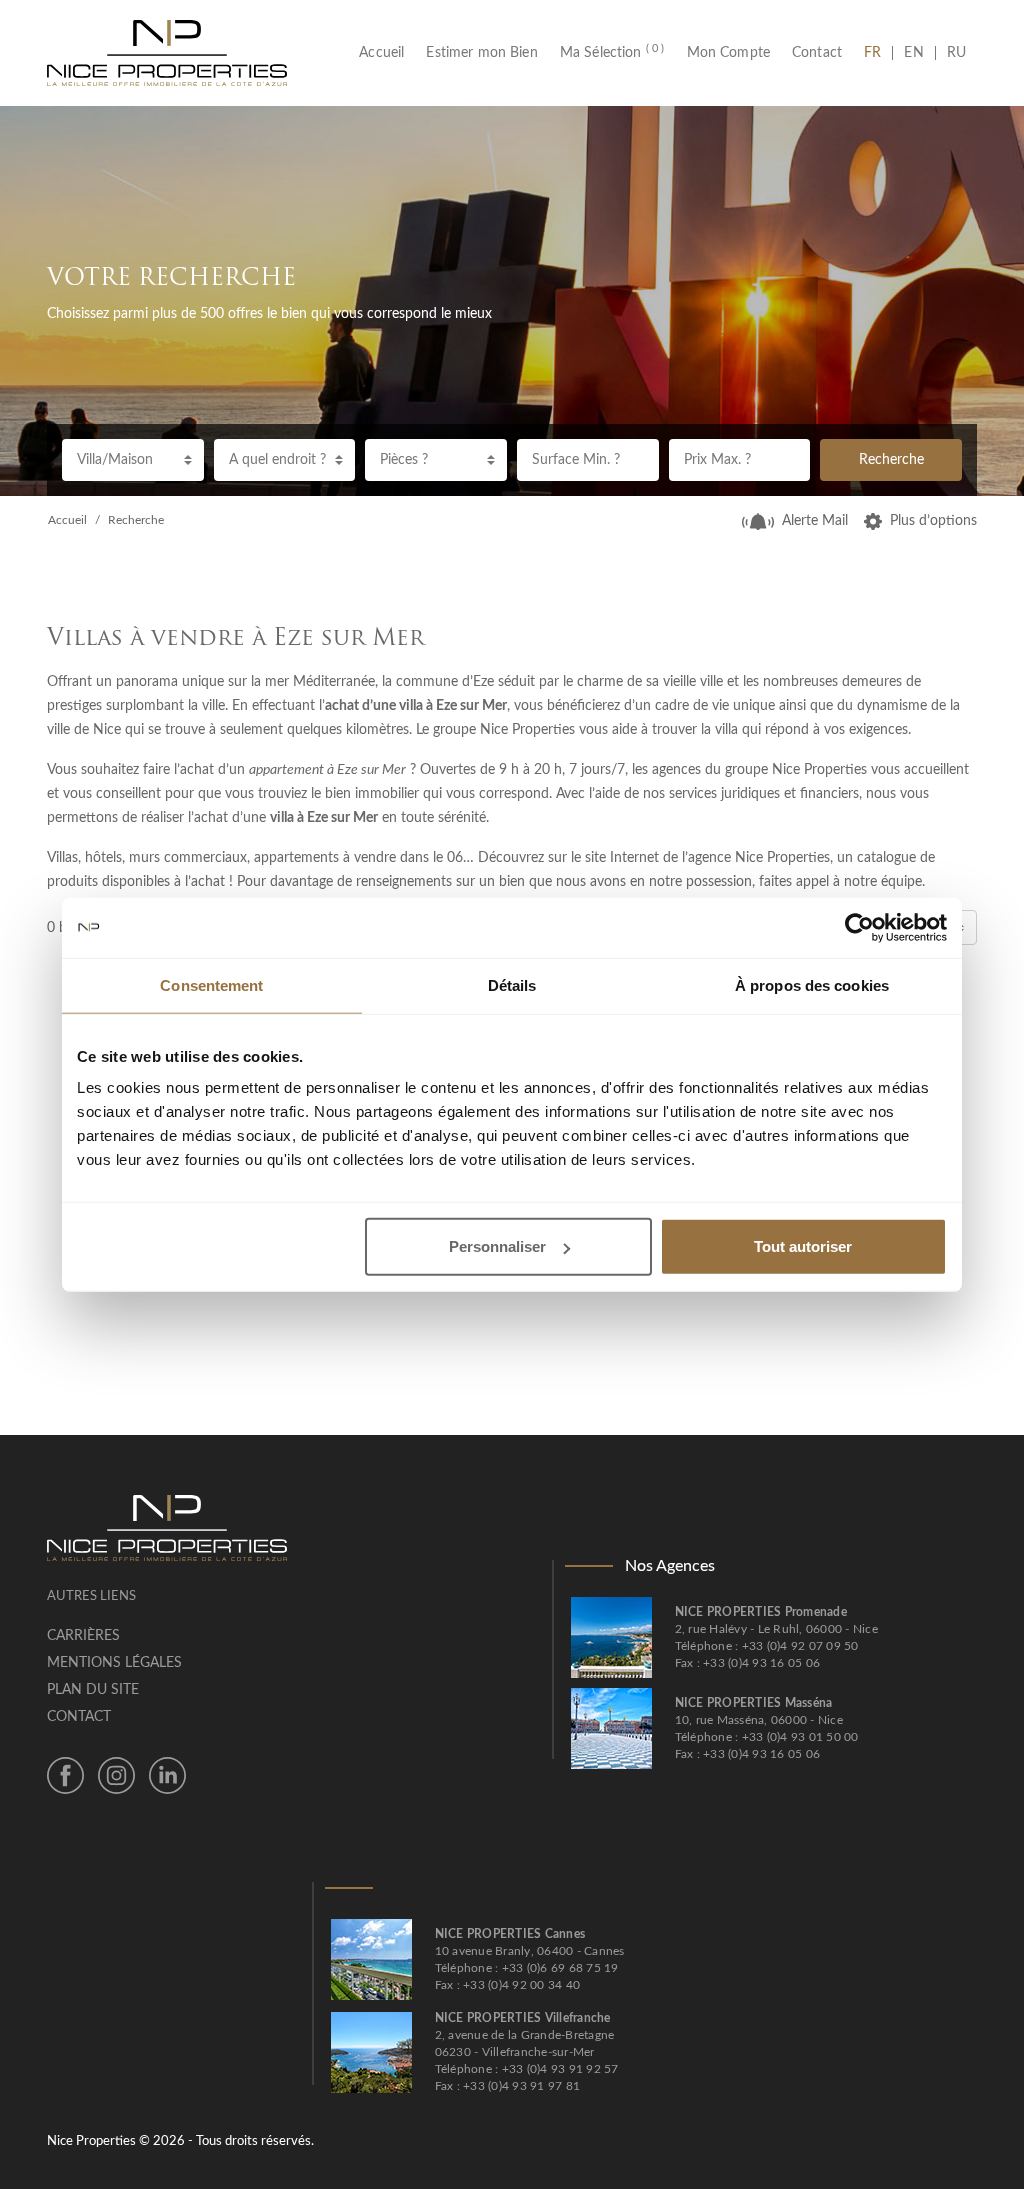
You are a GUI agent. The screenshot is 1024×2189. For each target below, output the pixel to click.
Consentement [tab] (211, 984)
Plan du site (93, 1690)
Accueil (387, 53)
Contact (817, 53)
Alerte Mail (815, 521)
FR (878, 53)
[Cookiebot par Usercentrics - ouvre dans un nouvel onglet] (859, 927)
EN (913, 53)
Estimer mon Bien (481, 53)
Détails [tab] (512, 984)
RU (956, 53)
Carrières (83, 1636)
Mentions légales (114, 1663)
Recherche (891, 460)
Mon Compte (729, 53)
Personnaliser (497, 1246)
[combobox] (133, 460)
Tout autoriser (803, 1246)
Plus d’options (933, 521)
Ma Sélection (612, 53)
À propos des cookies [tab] (812, 984)
